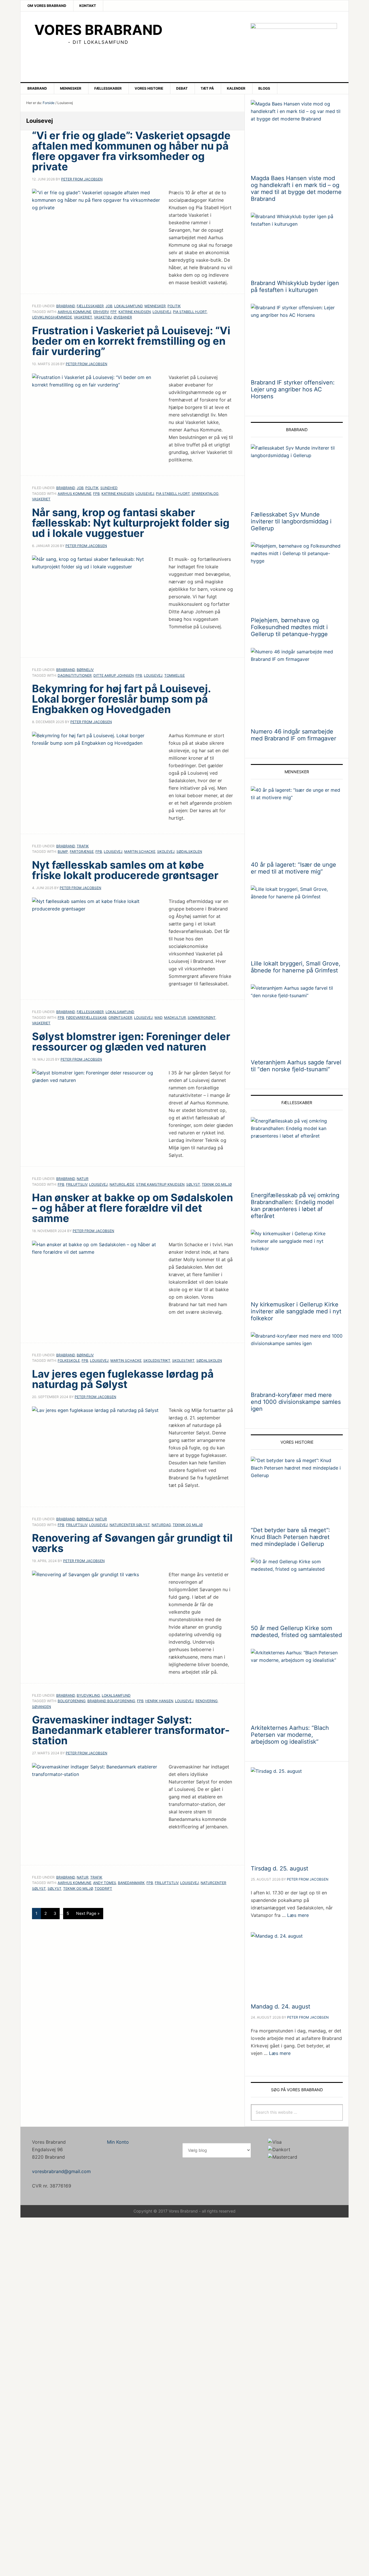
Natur (83, 1179)
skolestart (183, 1360)
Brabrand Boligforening (111, 1701)
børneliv (85, 670)
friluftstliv (167, 1883)
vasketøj (103, 317)
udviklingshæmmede (52, 317)
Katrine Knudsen (135, 312)
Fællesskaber (90, 306)
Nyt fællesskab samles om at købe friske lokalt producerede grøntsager (125, 870)
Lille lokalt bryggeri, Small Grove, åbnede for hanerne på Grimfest (296, 967)
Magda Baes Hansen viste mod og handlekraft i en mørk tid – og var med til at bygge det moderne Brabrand (296, 188)
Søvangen (42, 1707)
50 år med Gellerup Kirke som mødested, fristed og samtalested (296, 1632)
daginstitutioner (75, 675)
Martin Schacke (140, 852)
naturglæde (122, 1184)
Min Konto (118, 2142)
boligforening (72, 1701)
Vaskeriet (83, 317)
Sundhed (109, 488)
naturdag (161, 1525)
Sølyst (193, 1184)
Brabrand (66, 306)
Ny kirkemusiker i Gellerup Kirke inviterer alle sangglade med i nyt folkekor (296, 1311)
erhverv (101, 312)
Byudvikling (88, 1695)
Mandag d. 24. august (280, 2007)
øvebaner (123, 317)
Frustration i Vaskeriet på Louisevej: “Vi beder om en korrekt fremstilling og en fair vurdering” (131, 341)
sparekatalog (205, 494)
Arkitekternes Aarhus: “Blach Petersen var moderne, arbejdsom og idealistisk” (290, 1735)
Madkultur (175, 1018)
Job (109, 306)
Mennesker (155, 306)
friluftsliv (77, 1184)
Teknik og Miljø (217, 1184)
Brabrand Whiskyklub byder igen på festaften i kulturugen (295, 286)
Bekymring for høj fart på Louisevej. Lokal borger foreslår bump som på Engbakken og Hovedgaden (121, 699)
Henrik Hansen (159, 1701)
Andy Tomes (105, 1883)
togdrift (103, 1888)
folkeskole (69, 1360)
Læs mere (298, 1915)
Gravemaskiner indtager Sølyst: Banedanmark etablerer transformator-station (131, 1730)
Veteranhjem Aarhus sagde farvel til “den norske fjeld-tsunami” (296, 1066)
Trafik (83, 846)
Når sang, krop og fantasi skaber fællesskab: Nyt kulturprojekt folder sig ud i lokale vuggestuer (131, 523)
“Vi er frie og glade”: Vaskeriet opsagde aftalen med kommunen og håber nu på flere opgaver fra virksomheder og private (131, 151)
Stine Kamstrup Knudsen (160, 1184)
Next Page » (88, 1913)
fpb (96, 494)
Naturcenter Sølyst (130, 1525)
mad (158, 1018)
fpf (114, 312)
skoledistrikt (157, 1360)
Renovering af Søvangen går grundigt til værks (132, 1543)
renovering (207, 1701)
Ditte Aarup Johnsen (114, 675)
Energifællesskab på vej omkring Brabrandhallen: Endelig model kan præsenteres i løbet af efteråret (295, 1206)
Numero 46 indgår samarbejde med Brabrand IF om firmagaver (293, 735)
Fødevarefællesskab (86, 1018)
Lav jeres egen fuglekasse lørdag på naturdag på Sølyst (123, 1379)
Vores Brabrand (98, 30)
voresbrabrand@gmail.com (61, 2171)
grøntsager (120, 1018)
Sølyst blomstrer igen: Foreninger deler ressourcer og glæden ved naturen (131, 1042)
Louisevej (162, 312)
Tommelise (175, 675)
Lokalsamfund (128, 306)
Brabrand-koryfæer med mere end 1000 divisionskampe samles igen (296, 1402)
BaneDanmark (131, 1883)
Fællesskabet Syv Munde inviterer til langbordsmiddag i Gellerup (291, 521)
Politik (174, 306)
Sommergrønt (202, 1018)
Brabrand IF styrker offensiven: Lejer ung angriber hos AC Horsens (293, 389)
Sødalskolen (189, 852)
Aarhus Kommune (75, 312)
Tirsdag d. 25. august (279, 1868)
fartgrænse (82, 852)
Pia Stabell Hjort (190, 312)
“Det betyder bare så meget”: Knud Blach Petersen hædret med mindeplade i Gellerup (290, 1537)
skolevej (166, 852)
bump (63, 852)
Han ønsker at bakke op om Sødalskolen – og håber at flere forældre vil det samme (132, 1208)
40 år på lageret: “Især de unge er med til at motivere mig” (293, 868)
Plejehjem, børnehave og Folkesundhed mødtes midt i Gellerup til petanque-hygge (289, 627)
